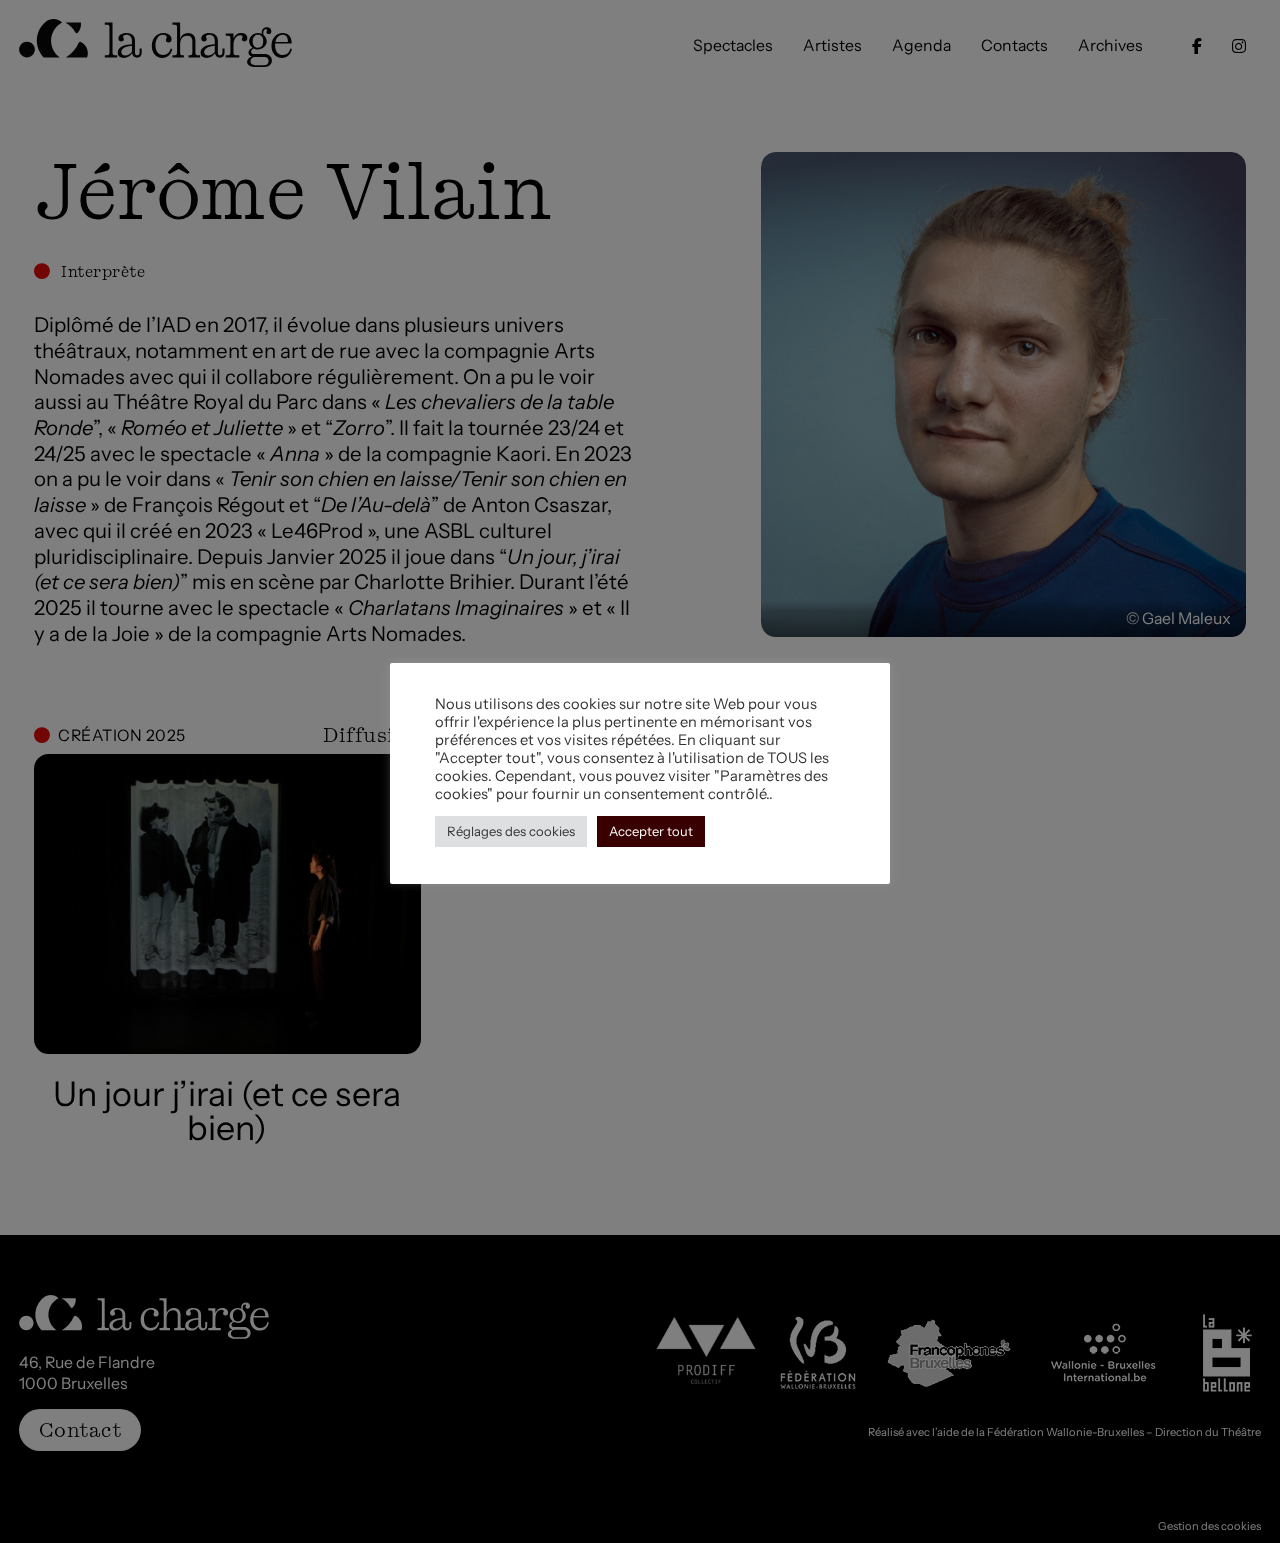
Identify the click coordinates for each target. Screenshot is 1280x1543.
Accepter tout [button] (651, 831)
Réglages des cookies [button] (511, 831)
